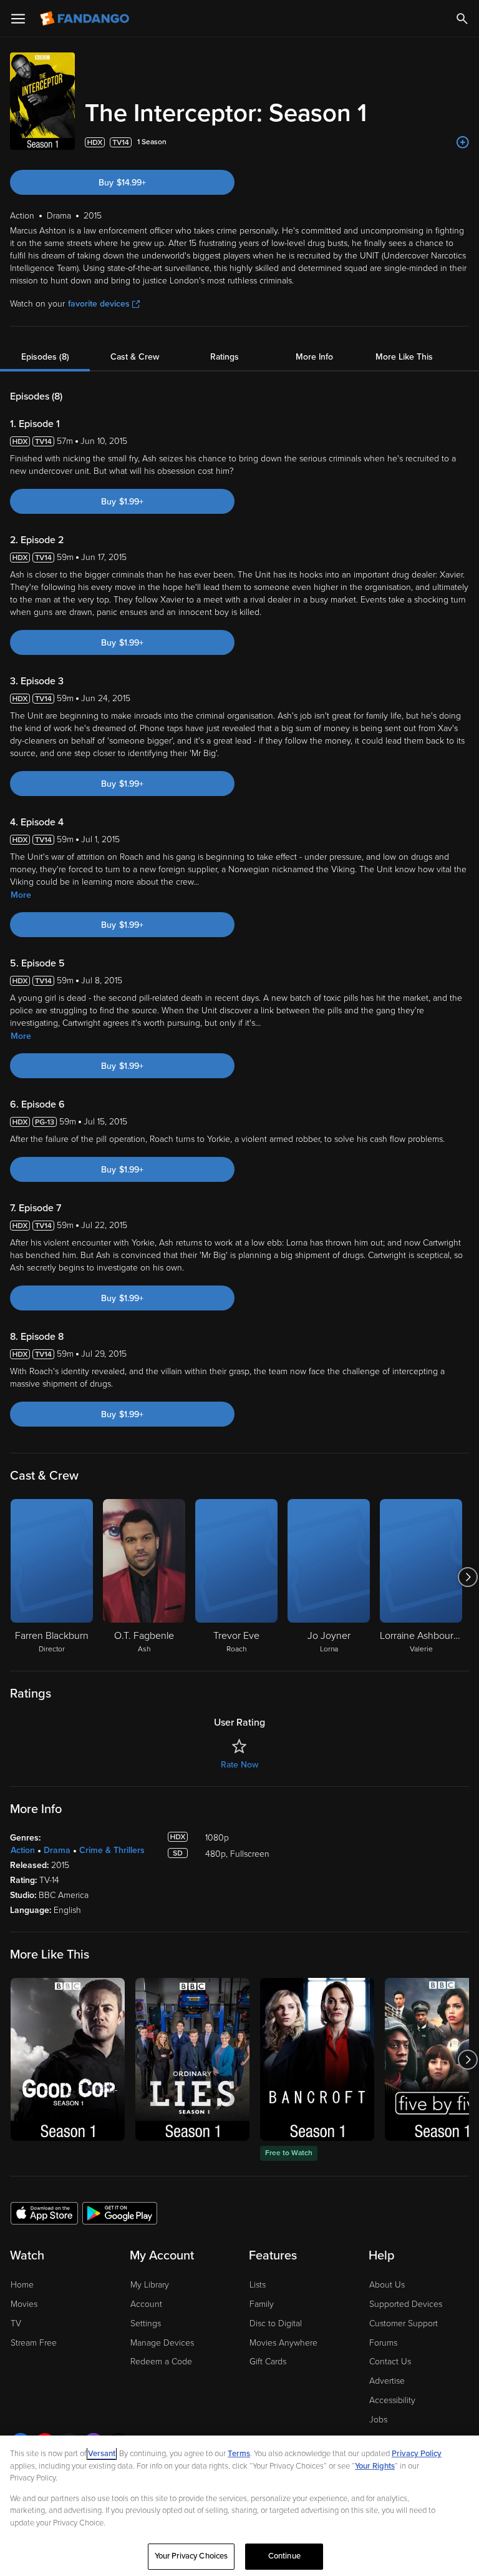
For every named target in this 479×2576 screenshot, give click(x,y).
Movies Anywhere (283, 2343)
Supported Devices (406, 2304)
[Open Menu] (18, 19)
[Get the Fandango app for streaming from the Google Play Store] (120, 2213)
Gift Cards (268, 2362)
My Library (150, 2285)
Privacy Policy (417, 2454)
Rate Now (239, 1765)
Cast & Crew (135, 357)
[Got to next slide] (467, 1577)
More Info (314, 357)
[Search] (462, 19)
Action (23, 1850)
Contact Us (390, 2362)
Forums (383, 2343)
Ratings (225, 357)
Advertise (387, 2381)
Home (22, 2285)
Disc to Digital (276, 2323)
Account (146, 2304)
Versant (102, 2454)
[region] (239, 2506)
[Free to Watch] (317, 2059)
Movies (24, 2304)
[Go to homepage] (86, 19)
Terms (239, 2454)
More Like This (404, 357)
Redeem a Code (161, 2362)
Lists (258, 2285)
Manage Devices (162, 2343)
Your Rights (375, 2466)
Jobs (378, 2420)
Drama (57, 1850)
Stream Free (34, 2343)
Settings (146, 2323)
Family (262, 2304)
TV (16, 2323)
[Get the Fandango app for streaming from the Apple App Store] (44, 2213)
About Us (387, 2285)
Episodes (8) (45, 357)
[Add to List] (463, 142)
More (21, 895)
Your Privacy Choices (191, 2556)
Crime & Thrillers (112, 1850)
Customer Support (404, 2323)
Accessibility (392, 2400)
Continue (284, 2556)
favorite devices (99, 304)
